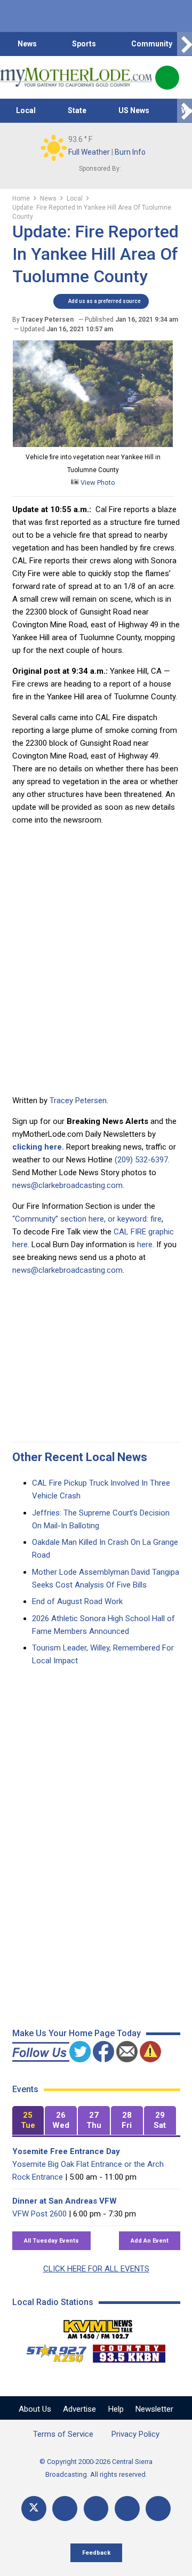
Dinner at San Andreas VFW (65, 2201)
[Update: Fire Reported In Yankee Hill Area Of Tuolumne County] (93, 444)
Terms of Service (63, 2434)
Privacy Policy (135, 2434)
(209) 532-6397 (141, 1160)
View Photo (97, 482)
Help (116, 2409)
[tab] (28, 2121)
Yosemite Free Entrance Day (66, 2151)
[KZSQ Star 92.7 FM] (52, 2351)
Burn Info (130, 152)
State (77, 110)
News (27, 44)
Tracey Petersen (78, 1100)
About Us (35, 2409)
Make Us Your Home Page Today (77, 2033)
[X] (34, 2509)
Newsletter (154, 2409)
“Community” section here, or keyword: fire (87, 1219)
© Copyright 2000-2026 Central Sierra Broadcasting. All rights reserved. (96, 2468)
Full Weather (89, 152)
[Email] (127, 2509)
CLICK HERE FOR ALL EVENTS (96, 2269)
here (145, 1245)
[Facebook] (65, 2509)
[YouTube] (96, 2509)
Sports (84, 44)
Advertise (79, 2409)
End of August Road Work (77, 1601)
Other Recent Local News (80, 1457)
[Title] (158, 2509)
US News (134, 110)
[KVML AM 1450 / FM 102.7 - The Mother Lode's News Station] (98, 2326)
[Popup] (167, 78)
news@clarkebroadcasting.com (67, 1185)
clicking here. (38, 1147)
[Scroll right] (185, 44)
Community (152, 44)
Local (26, 110)
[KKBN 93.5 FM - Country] (129, 2351)
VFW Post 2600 (39, 2214)
